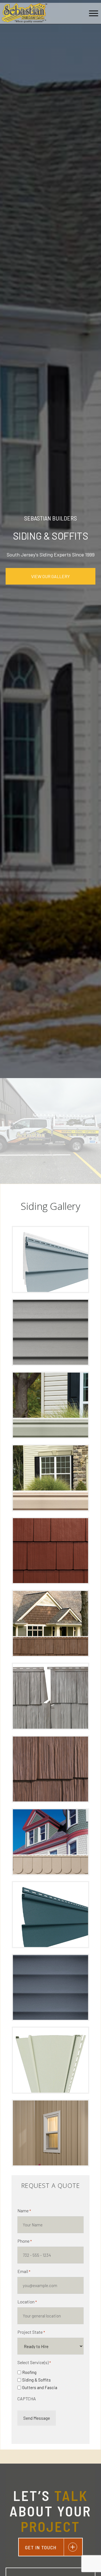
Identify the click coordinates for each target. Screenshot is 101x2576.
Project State (31, 2332)
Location (27, 2302)
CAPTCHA (27, 2399)
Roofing (29, 2372)
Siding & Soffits (36, 2380)
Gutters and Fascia (40, 2387)
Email (24, 2271)
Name (24, 2211)
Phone (25, 2241)
